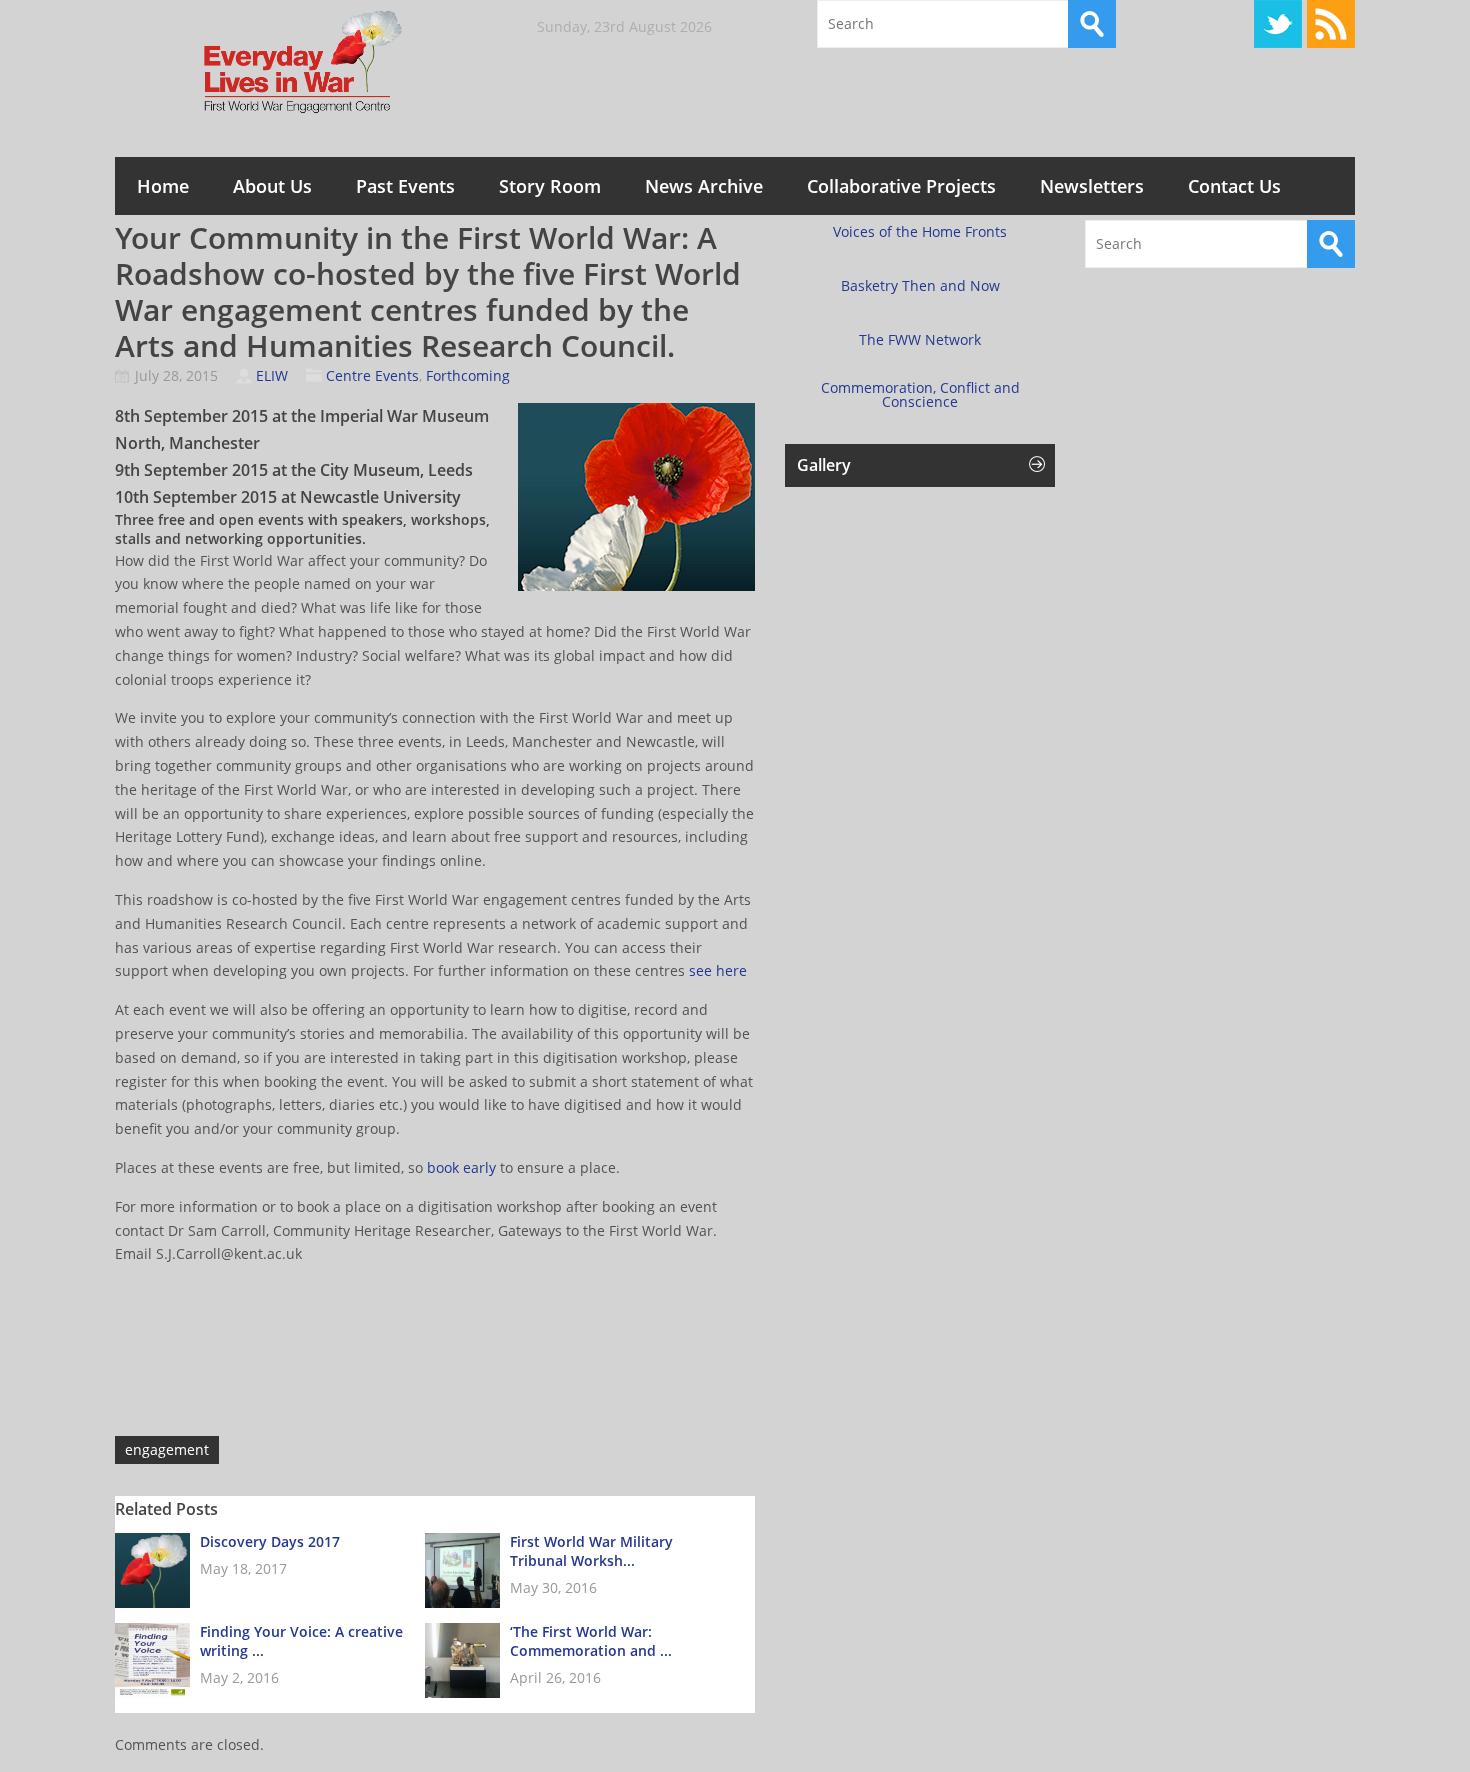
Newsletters (1092, 186)
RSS (1331, 24)
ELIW (272, 375)
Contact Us (1234, 186)
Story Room (550, 186)
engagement (167, 1449)
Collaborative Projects (901, 186)
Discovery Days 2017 (270, 1541)
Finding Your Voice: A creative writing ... (301, 1641)
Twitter (1278, 24)
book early (463, 1167)
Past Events (405, 186)
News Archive (704, 186)
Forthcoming (468, 375)
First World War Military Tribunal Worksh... (591, 1551)
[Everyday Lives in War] (265, 63)
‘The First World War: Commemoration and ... (591, 1641)
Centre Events (372, 375)
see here (718, 970)
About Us (272, 186)
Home (163, 186)
